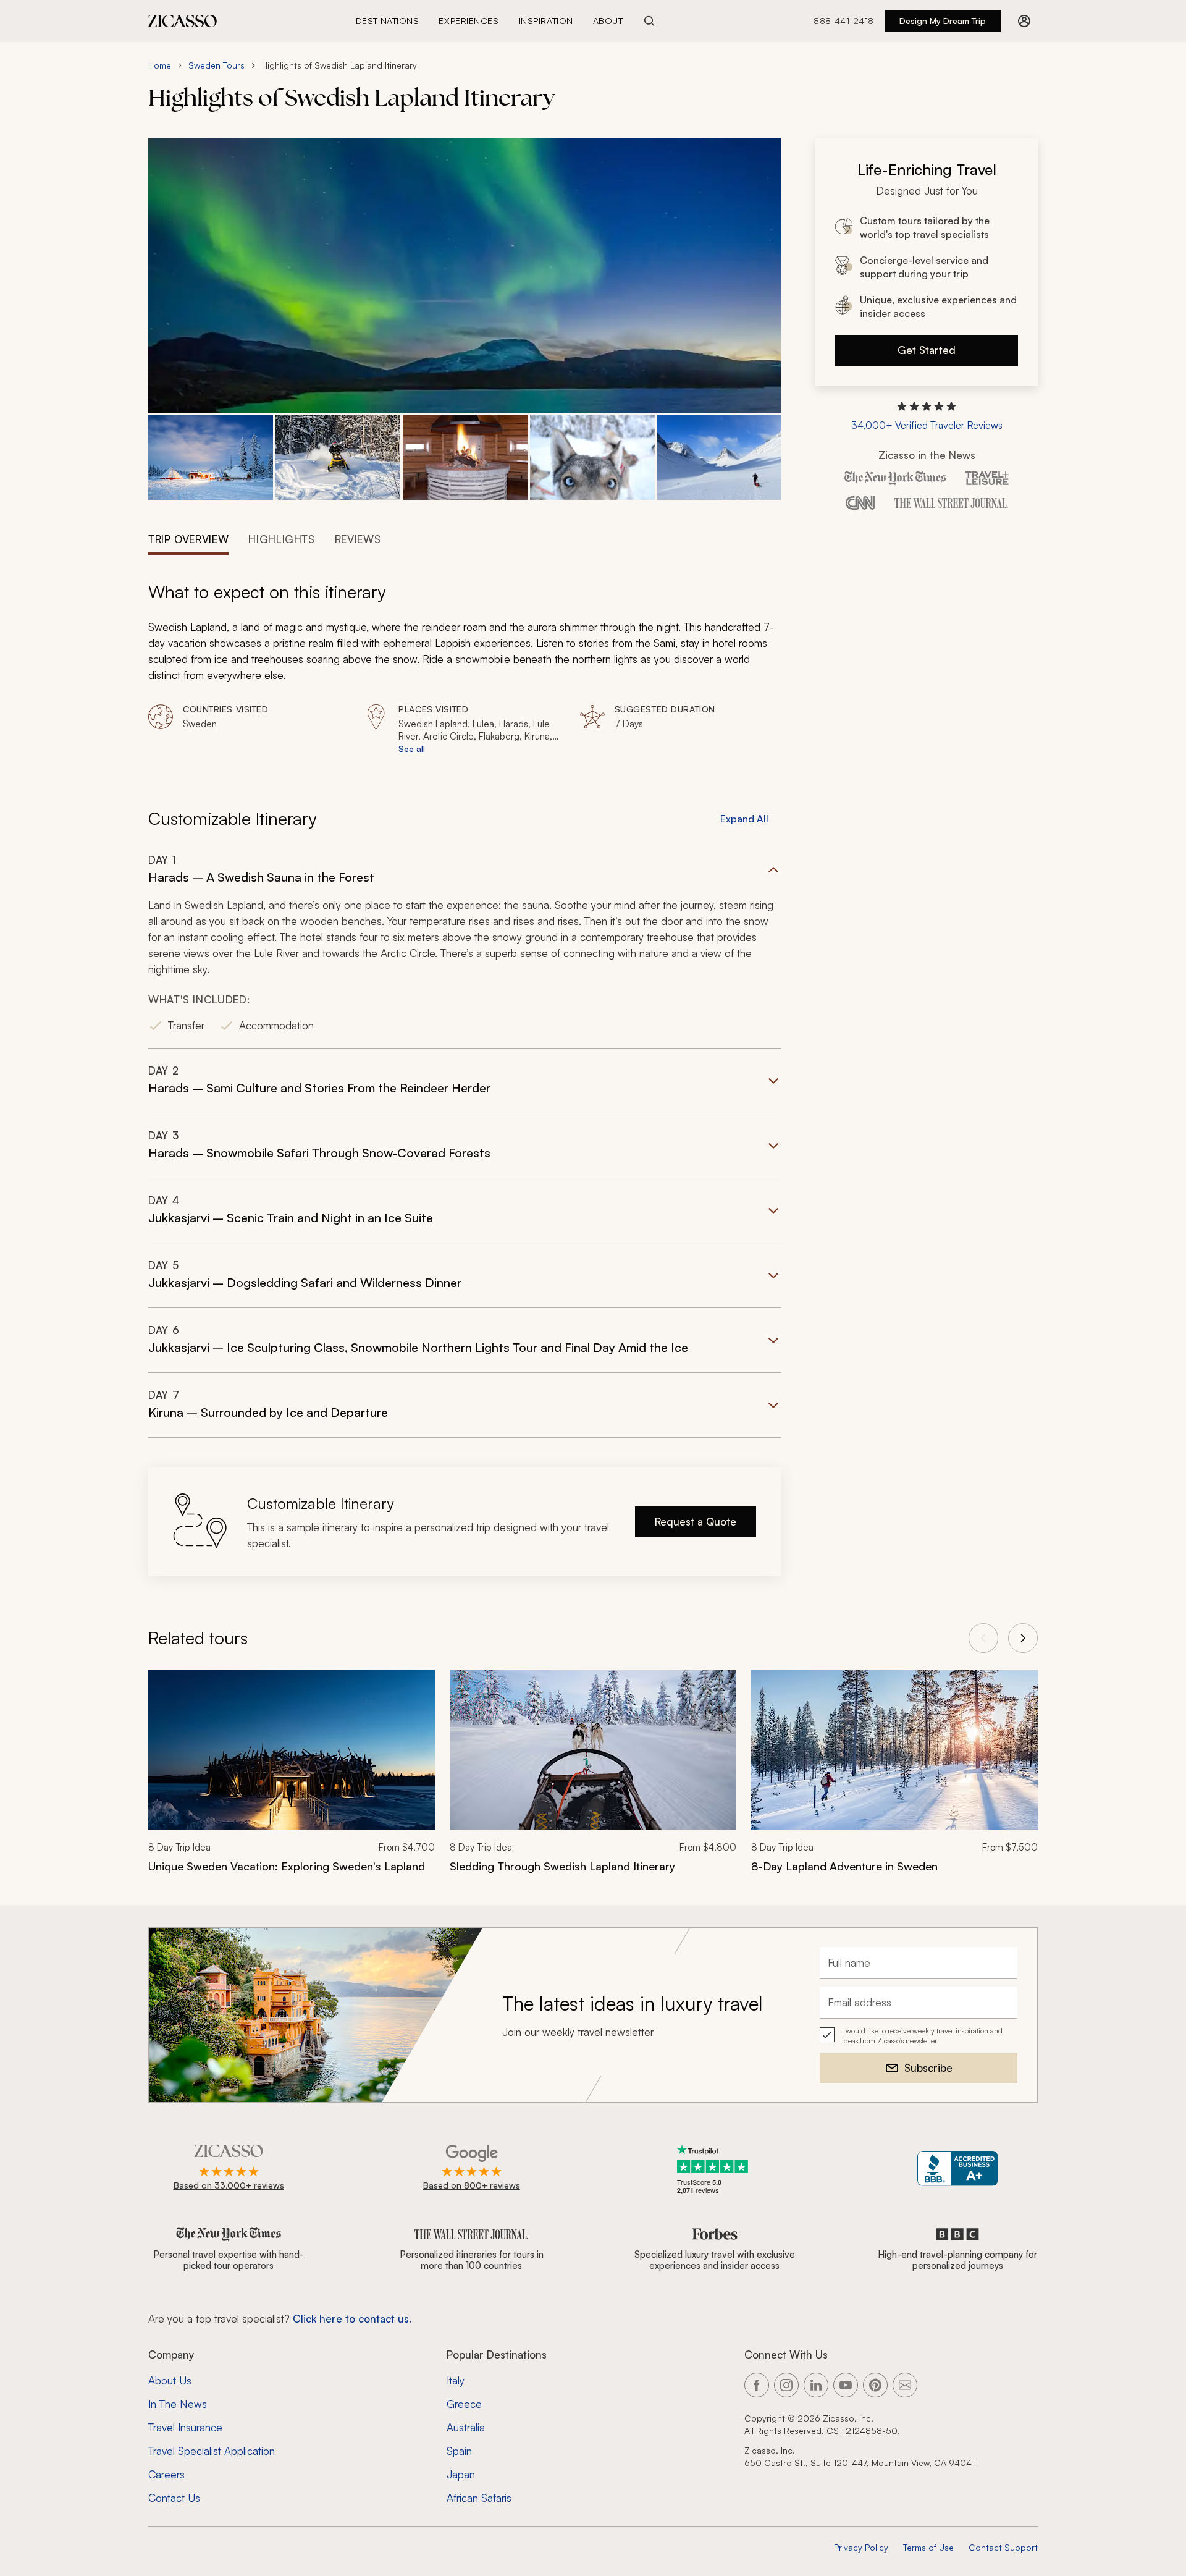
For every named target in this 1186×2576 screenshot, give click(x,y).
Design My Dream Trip (943, 21)
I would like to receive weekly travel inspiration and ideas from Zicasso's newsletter (922, 2036)
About (608, 21)
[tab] (188, 538)
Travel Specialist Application (212, 2451)
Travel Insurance (185, 2427)
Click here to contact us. (352, 2319)
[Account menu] (1024, 21)
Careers (166, 2474)
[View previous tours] (983, 1638)
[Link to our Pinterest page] (875, 2385)
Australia (466, 2427)
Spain (459, 2451)
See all (412, 749)
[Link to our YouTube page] (846, 2385)
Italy (456, 2380)
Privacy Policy (861, 2547)
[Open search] (649, 21)
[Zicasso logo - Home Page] (183, 21)
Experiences (469, 21)
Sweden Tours (217, 65)
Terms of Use (928, 2547)
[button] (211, 458)
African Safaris (479, 2498)
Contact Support (1003, 2547)
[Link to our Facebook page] (757, 2385)
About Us (170, 2380)
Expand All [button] (744, 819)
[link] (292, 1780)
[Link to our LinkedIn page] (816, 2385)
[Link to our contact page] (905, 2385)
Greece (464, 2404)
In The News (178, 2404)
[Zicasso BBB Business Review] (958, 2168)
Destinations (388, 21)
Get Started (927, 350)
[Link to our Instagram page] (786, 2385)
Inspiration (546, 21)
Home (160, 65)
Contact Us (174, 2498)
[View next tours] (1023, 1638)
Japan (461, 2474)
